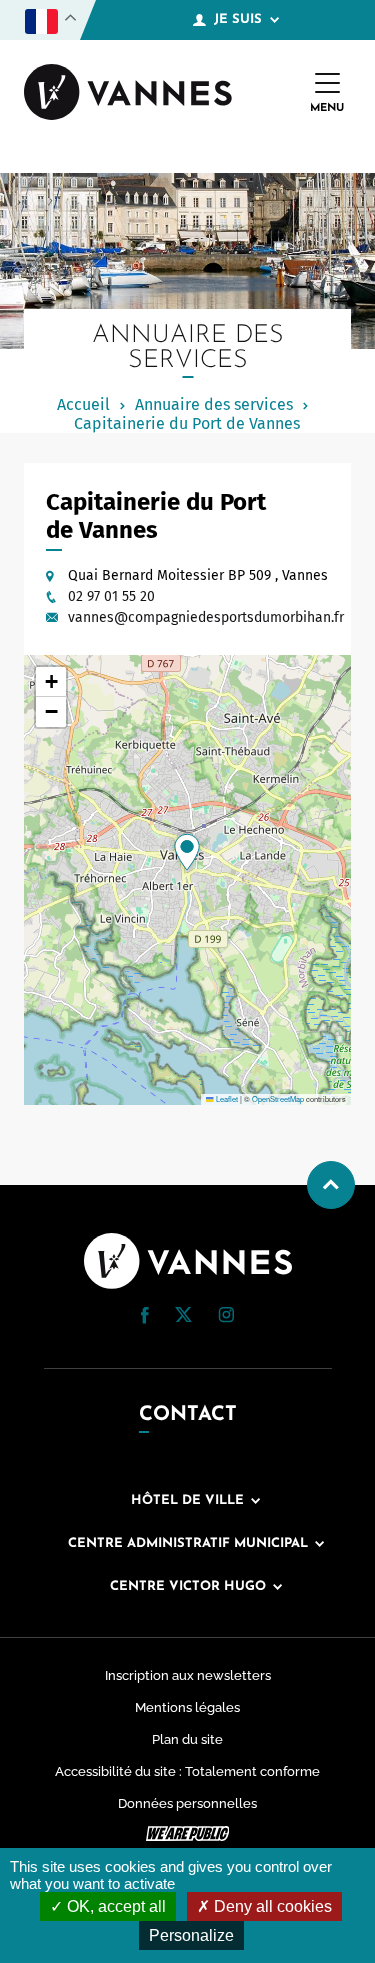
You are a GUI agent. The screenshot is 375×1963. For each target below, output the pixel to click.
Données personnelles (187, 1803)
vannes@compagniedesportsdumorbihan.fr (206, 617)
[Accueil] (128, 94)
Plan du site (187, 1739)
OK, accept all (114, 1906)
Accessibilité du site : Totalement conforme (187, 1771)
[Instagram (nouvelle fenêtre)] (226, 1318)
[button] (187, 852)
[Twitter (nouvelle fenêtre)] (183, 1317)
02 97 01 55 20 (111, 596)
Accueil (83, 404)
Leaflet (226, 1098)
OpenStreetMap (278, 1098)
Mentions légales (187, 1707)
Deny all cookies (271, 1906)
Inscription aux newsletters (188, 1675)
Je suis (238, 19)
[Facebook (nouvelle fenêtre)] (145, 1319)
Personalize (191, 1935)
